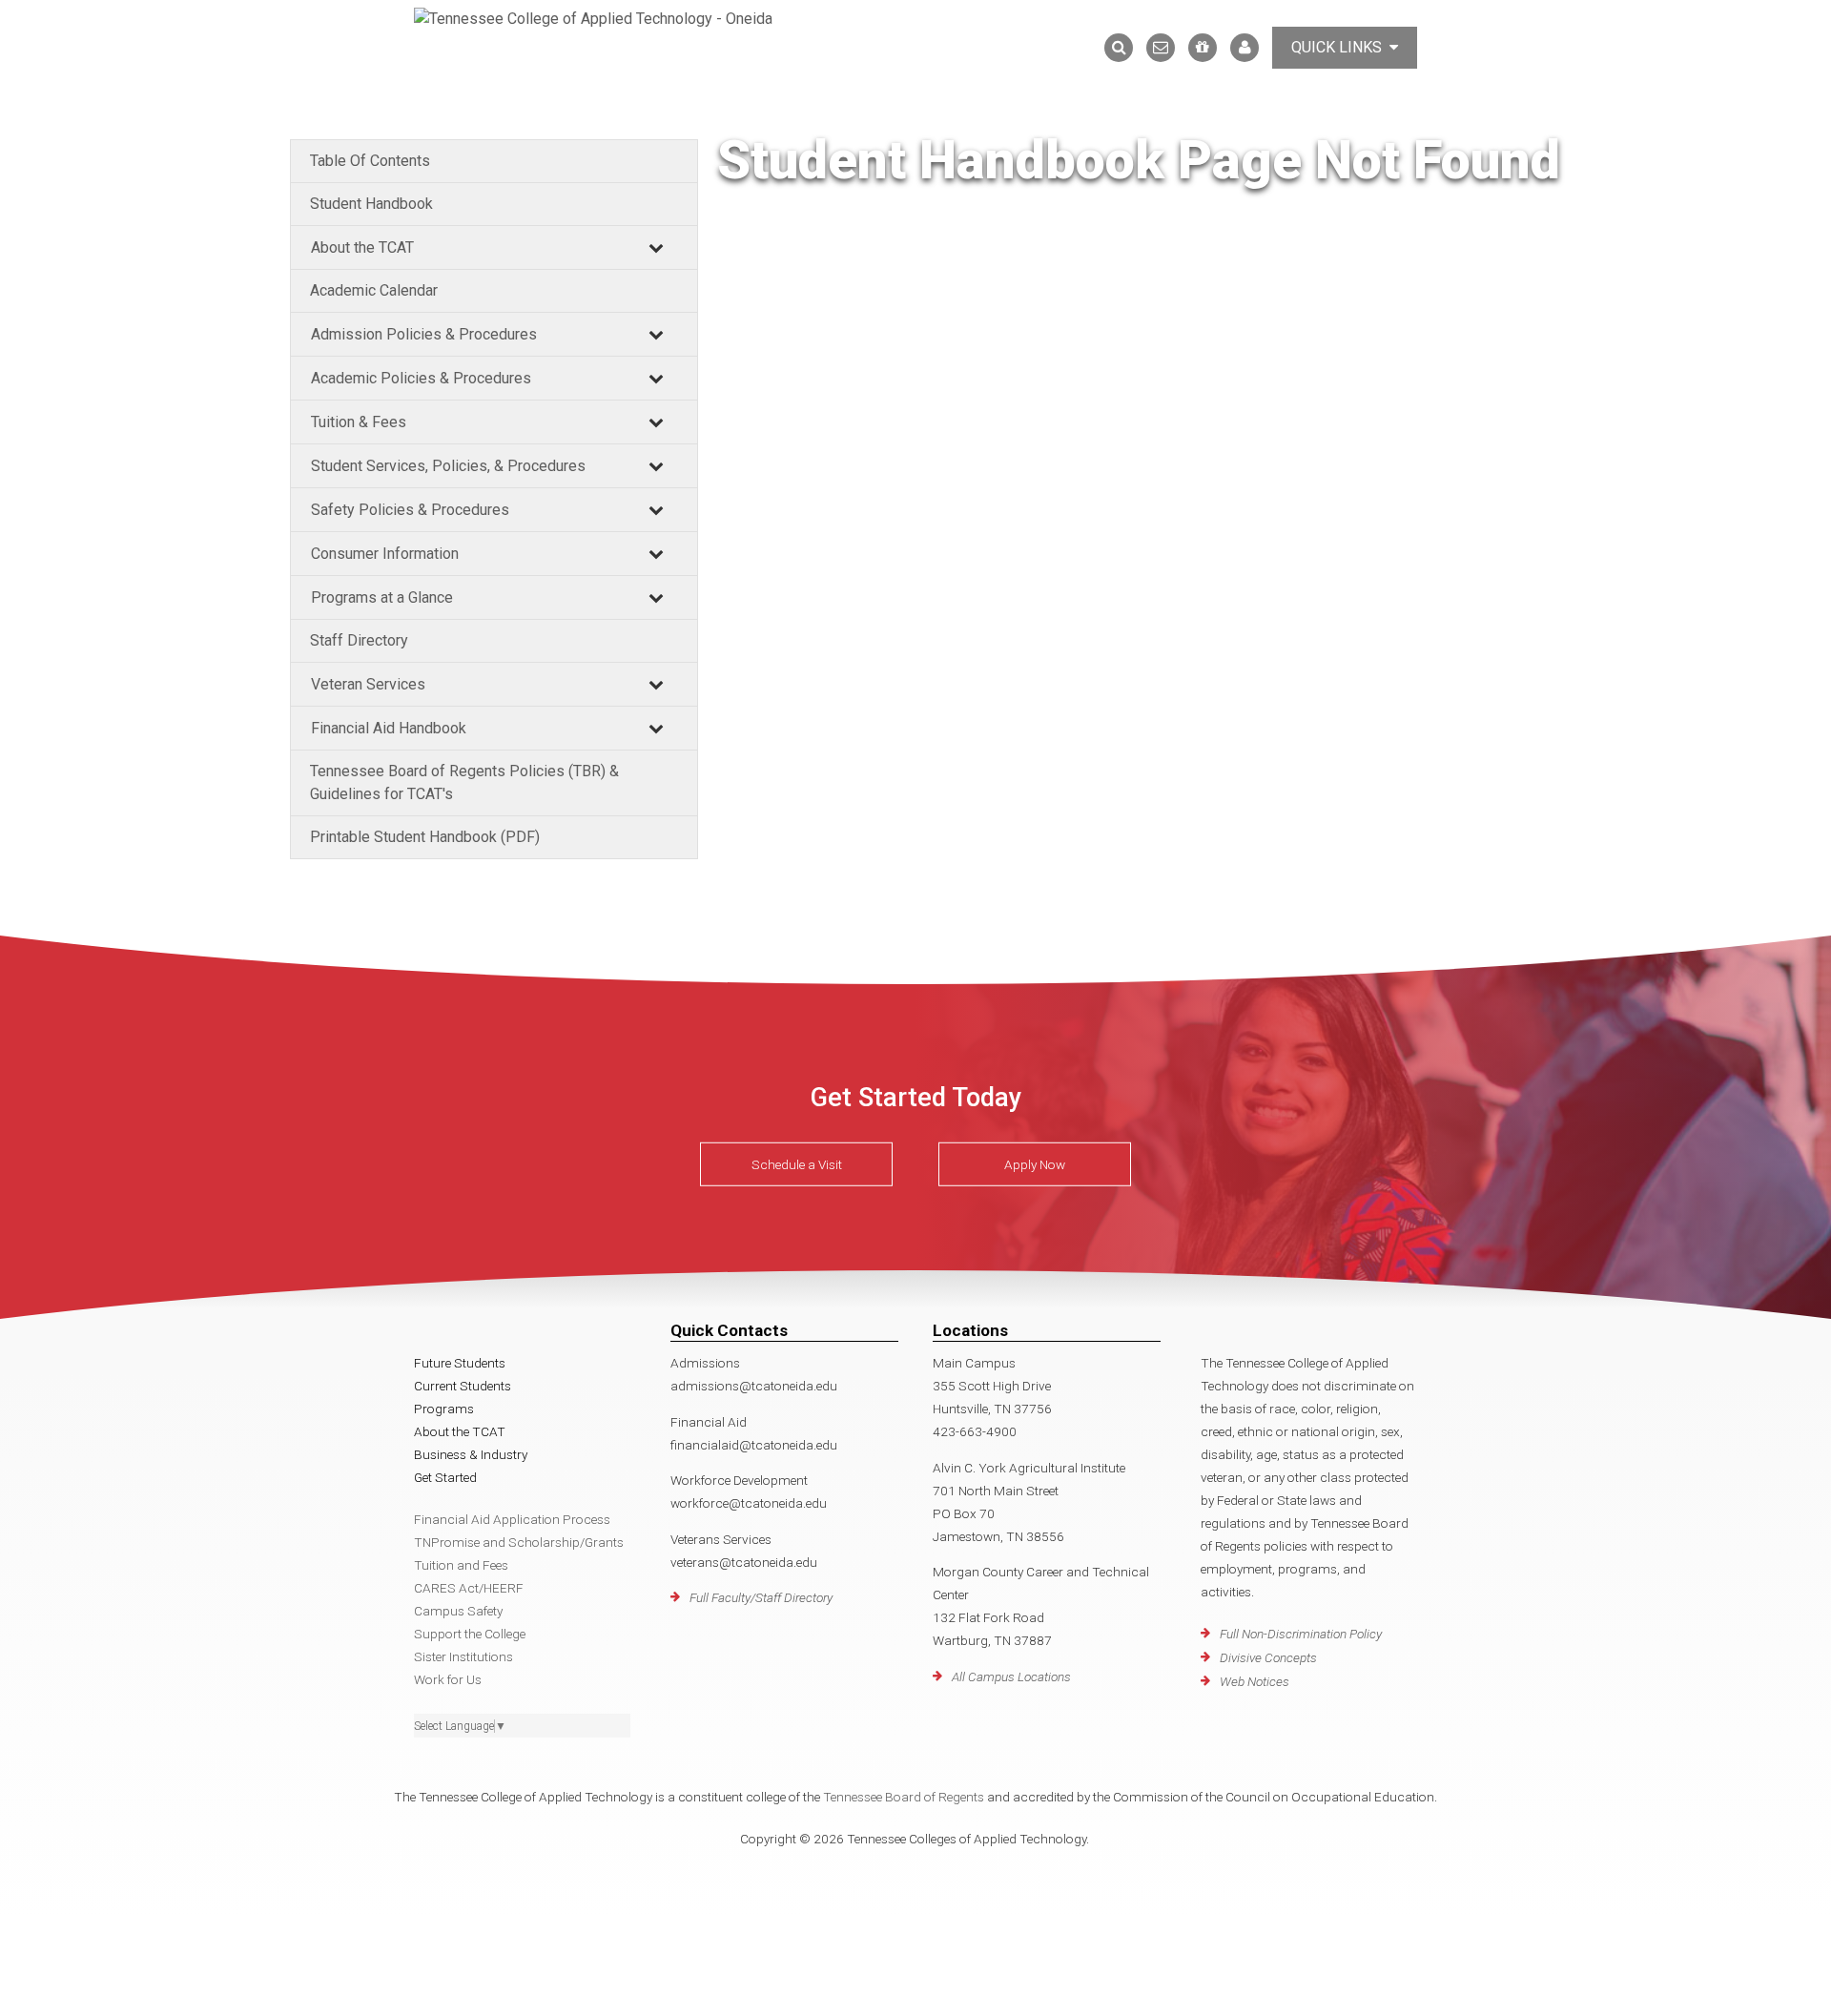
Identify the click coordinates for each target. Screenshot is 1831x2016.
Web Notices (1255, 1681)
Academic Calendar (374, 290)
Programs (444, 1409)
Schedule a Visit (797, 1164)
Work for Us (448, 1679)
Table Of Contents (370, 161)
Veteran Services (368, 684)
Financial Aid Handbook (389, 728)
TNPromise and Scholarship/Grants (519, 1542)
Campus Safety (458, 1611)
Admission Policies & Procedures (424, 334)
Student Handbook (371, 204)
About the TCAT (362, 247)
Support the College (470, 1634)
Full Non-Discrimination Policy (1301, 1634)
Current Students (463, 1386)
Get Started (445, 1477)
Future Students (460, 1363)
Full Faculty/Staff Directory (761, 1597)
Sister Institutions (463, 1656)
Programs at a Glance (382, 597)
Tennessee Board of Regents (904, 1797)
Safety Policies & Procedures (410, 510)
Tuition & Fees (359, 422)
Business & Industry (471, 1454)
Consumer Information (385, 554)
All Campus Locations (1011, 1677)
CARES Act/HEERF (469, 1588)
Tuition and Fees (461, 1565)
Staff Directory (359, 640)
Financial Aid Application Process (512, 1519)
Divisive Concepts (1268, 1657)
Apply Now (1035, 1164)
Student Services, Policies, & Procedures (448, 466)
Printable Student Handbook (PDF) (425, 837)
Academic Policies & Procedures (421, 378)
